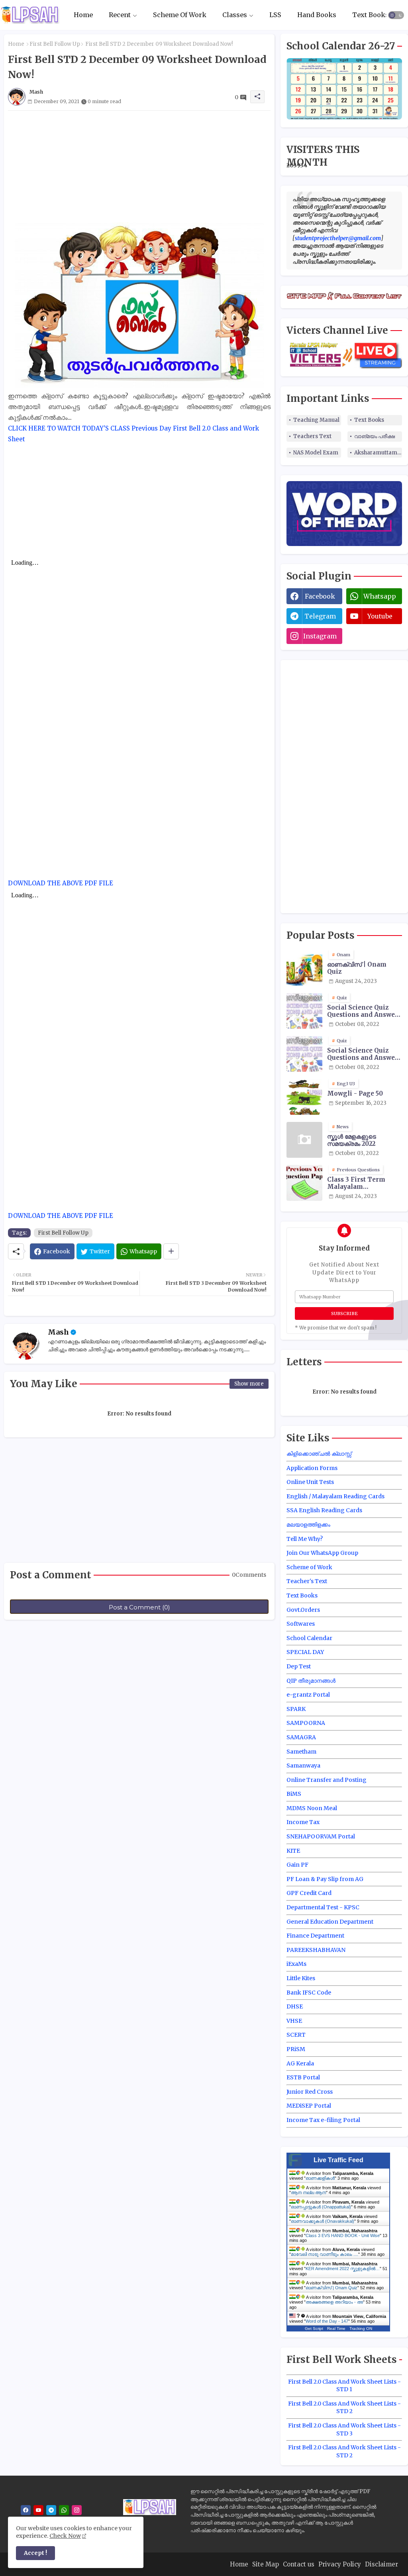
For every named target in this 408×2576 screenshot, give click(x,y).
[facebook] (26, 2510)
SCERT (296, 2035)
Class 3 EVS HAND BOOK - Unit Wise (343, 2235)
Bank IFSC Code (309, 1993)
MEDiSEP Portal (309, 2106)
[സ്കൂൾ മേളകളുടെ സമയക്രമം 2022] (304, 1140)
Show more (249, 1384)
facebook (320, 596)
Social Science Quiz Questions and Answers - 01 (364, 1011)
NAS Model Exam (316, 453)
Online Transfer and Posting (327, 1780)
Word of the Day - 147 (327, 2321)
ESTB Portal (303, 2077)
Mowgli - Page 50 (355, 1094)
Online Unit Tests (310, 1482)
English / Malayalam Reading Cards (335, 1496)
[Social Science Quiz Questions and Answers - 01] (304, 1011)
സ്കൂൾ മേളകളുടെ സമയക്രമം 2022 (352, 1140)
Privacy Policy (340, 2564)
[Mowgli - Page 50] (304, 1097)
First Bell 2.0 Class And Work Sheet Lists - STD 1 (344, 2386)
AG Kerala (300, 2063)
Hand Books (317, 15)
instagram (320, 636)
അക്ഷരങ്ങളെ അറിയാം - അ (334, 2302)
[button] (396, 15)
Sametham (301, 1752)
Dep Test (299, 1666)
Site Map (266, 2564)
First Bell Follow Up (55, 44)
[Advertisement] (139, 166)
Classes (235, 15)
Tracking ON (361, 2328)
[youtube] (38, 2510)
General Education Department (330, 1922)
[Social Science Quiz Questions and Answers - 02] (304, 1054)
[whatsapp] (64, 2510)
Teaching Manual (316, 420)
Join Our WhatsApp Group (322, 1553)
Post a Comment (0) (139, 1607)
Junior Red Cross (310, 2092)
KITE (293, 1851)
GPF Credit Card (309, 1893)
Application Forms (312, 1468)
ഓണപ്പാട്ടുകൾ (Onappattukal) (321, 2207)
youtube (380, 616)
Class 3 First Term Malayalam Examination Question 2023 (363, 1183)
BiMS (294, 1794)
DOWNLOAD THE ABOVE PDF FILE (61, 883)
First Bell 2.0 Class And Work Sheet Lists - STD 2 (344, 2408)
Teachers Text (312, 436)
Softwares (301, 1624)
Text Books (371, 15)
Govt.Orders (303, 1610)
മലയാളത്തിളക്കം (308, 1525)
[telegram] (51, 2510)
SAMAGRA (301, 1737)
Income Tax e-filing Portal (323, 2120)
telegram (320, 616)
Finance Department (315, 1936)
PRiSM (296, 2049)
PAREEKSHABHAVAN (316, 1950)
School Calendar (309, 1638)
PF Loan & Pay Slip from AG (325, 1879)
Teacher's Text (307, 1581)
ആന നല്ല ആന (308, 2192)
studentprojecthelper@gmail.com (338, 238)
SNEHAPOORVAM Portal (321, 1836)
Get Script (314, 2328)
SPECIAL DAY (305, 1652)
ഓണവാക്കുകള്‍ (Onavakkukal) (323, 2221)
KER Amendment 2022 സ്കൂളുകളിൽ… (343, 2269)
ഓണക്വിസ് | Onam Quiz (357, 968)
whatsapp (380, 596)
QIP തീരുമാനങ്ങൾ (311, 1681)
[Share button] (171, 1251)
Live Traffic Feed (338, 2160)
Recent (120, 15)
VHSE (294, 2021)
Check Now (65, 2536)
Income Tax (303, 1822)
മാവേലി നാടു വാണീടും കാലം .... (325, 2254)
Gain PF (297, 1865)
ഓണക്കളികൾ (320, 2178)
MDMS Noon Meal (312, 1808)
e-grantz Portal (308, 1695)
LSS (275, 15)
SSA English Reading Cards (324, 1510)
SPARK (296, 1709)
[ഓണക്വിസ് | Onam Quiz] (304, 968)
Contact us (299, 2564)
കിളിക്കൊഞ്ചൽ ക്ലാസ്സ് (319, 1454)
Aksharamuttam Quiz (378, 453)
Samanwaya (303, 1766)
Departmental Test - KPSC (323, 1907)
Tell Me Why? (305, 1539)
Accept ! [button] (35, 2553)
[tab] (83, 15)
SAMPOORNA (306, 1723)
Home (83, 15)
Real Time (336, 2328)
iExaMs (296, 1964)
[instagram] (77, 2510)
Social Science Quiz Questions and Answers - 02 (364, 1054)
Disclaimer (382, 2564)
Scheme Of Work (180, 15)
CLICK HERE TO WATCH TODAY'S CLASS (69, 428)
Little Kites (301, 1978)
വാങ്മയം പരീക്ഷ (375, 436)
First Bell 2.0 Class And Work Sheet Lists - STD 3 (344, 2429)
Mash (58, 1332)
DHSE (295, 2006)
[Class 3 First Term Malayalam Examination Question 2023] (304, 1183)
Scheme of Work (309, 1567)
